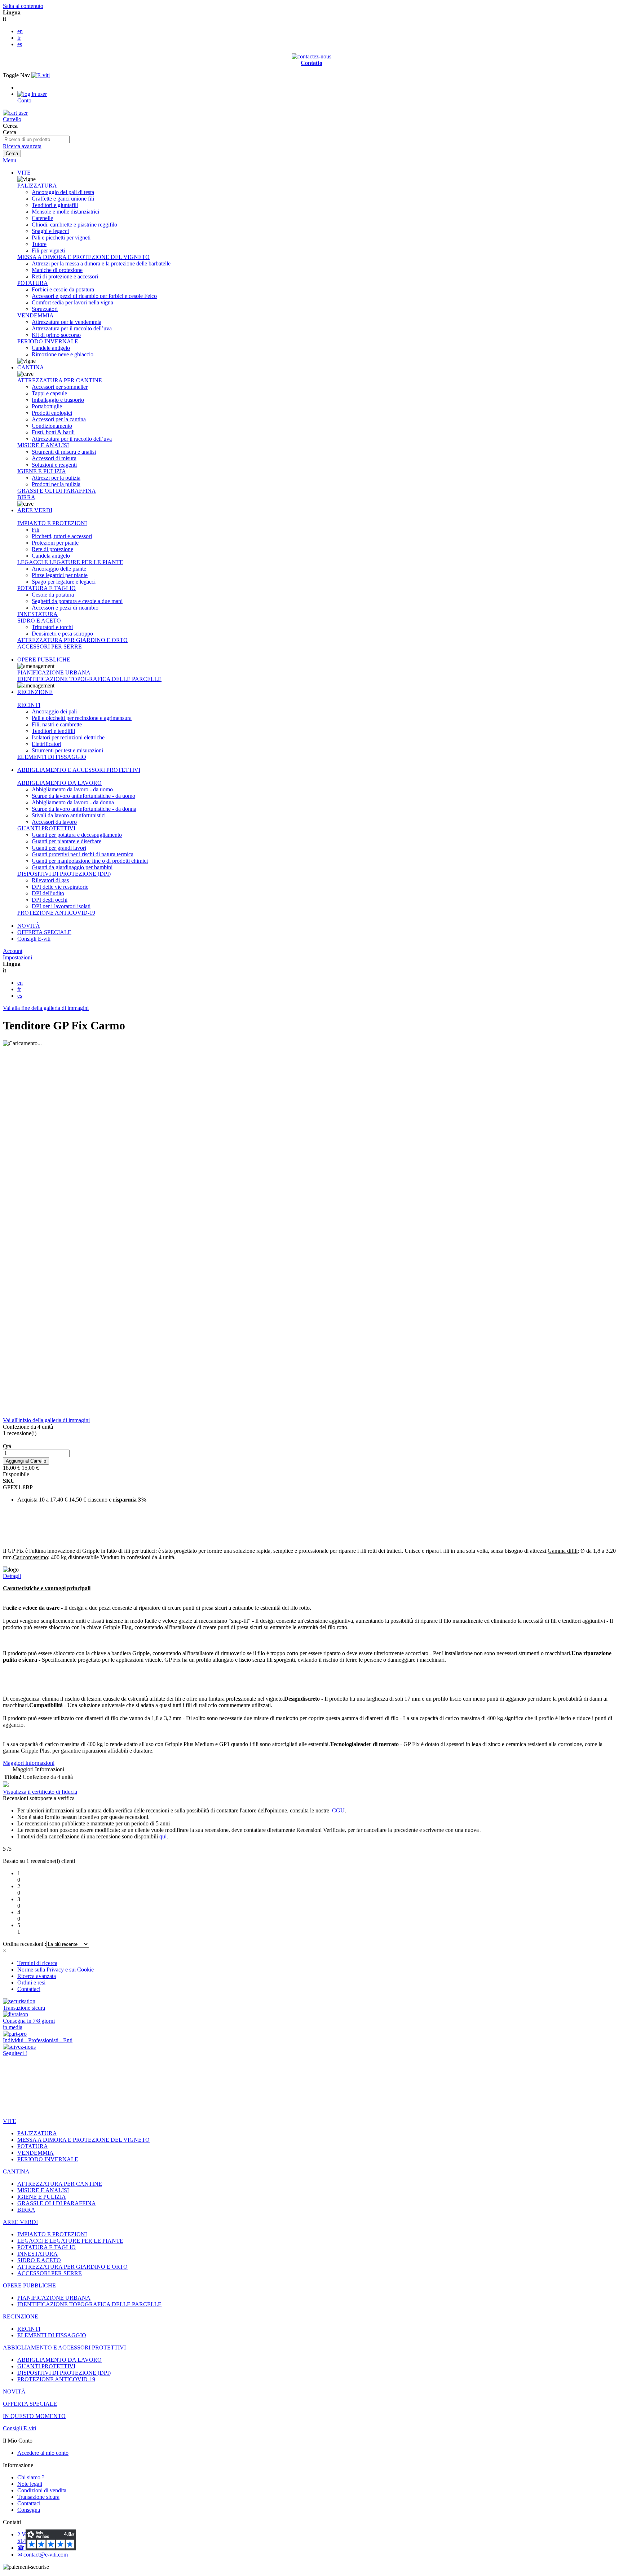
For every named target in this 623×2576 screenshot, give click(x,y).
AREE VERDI (35, 510)
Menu (10, 160)
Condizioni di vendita (42, 2490)
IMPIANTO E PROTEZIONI (52, 523)
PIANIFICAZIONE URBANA (54, 672)
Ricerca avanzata (22, 146)
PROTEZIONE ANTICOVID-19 (56, 913)
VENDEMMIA (36, 315)
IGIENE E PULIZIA (42, 471)
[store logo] (41, 75)
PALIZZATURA (37, 186)
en (20, 31)
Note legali (30, 2484)
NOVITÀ (29, 926)
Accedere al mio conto (43, 2453)
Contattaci (29, 1989)
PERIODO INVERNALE (48, 341)
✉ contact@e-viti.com (43, 2555)
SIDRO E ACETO (39, 621)
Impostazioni (17, 957)
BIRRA (26, 497)
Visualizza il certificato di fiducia (40, 1792)
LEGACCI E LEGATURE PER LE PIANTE (70, 562)
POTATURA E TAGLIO (47, 588)
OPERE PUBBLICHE (44, 660)
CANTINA (31, 367)
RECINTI (29, 705)
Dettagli (12, 1576)
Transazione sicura (38, 2497)
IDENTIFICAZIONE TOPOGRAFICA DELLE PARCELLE (89, 679)
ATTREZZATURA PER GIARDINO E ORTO (72, 640)
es (20, 44)
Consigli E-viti (34, 939)
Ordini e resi (31, 1982)
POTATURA (33, 283)
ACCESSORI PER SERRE (50, 647)
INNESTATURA (37, 614)
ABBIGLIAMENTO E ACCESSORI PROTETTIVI (79, 770)
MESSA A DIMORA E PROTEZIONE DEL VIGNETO (83, 257)
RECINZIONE (35, 692)
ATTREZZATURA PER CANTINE (60, 380)
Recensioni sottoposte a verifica (39, 1798)
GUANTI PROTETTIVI (46, 828)
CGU (338, 1810)
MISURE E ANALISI (43, 445)
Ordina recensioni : (25, 1944)
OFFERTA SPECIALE (44, 932)
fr (19, 38)
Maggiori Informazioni (29, 1763)
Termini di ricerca (37, 1963)
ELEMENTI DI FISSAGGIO (52, 757)
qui (163, 1836)
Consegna (29, 2510)
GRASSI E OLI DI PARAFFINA (57, 491)
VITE (24, 173)
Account (13, 951)
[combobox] (36, 139)
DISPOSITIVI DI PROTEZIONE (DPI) (64, 874)
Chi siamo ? (31, 2477)
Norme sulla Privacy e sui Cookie (56, 1970)
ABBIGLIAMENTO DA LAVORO (59, 783)
